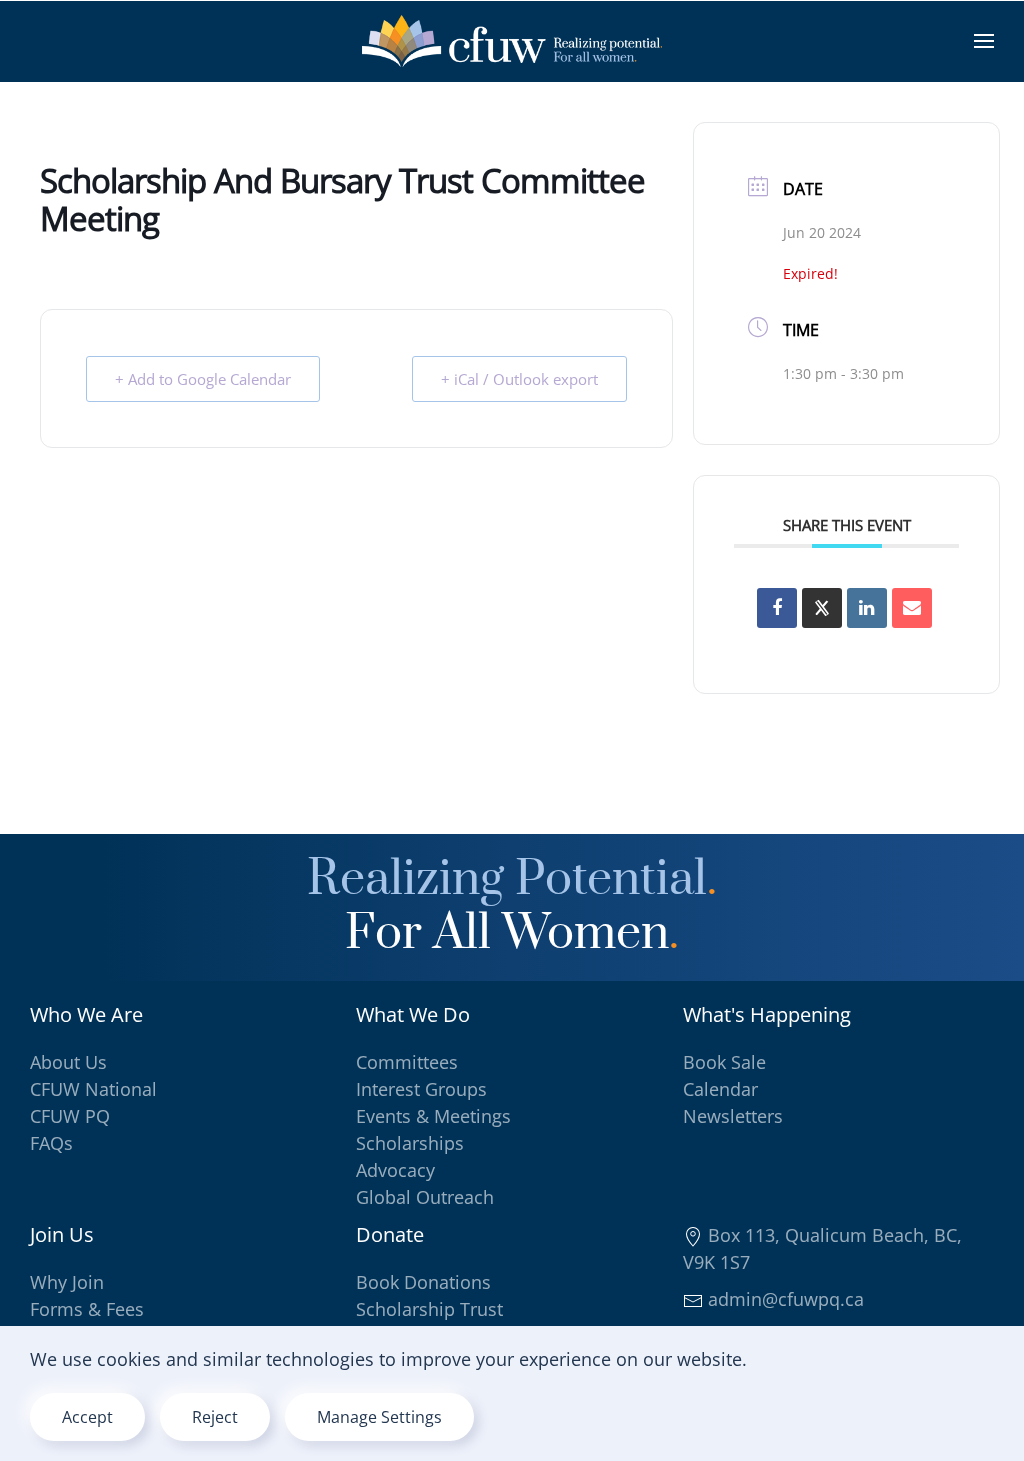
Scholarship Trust (429, 1309)
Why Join (67, 1282)
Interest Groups (421, 1089)
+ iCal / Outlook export (519, 379)
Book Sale (724, 1062)
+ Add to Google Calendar (203, 379)
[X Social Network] (822, 608)
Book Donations (423, 1282)
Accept (87, 1417)
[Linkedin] (867, 608)
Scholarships (410, 1143)
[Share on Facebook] (777, 608)
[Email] (912, 608)
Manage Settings (379, 1417)
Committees (407, 1062)
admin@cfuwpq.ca (783, 1299)
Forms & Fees (87, 1309)
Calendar (720, 1089)
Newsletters (733, 1116)
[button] (984, 41)
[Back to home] (512, 41)
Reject (215, 1417)
